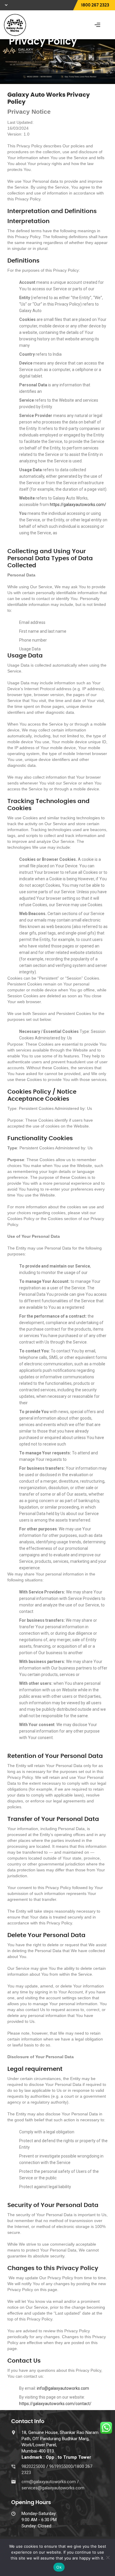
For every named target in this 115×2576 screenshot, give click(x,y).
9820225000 (34, 2466)
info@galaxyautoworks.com (63, 2388)
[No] (108, 2557)
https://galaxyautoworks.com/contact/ (55, 2404)
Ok (59, 2567)
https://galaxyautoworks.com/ (78, 505)
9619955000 (61, 2466)
